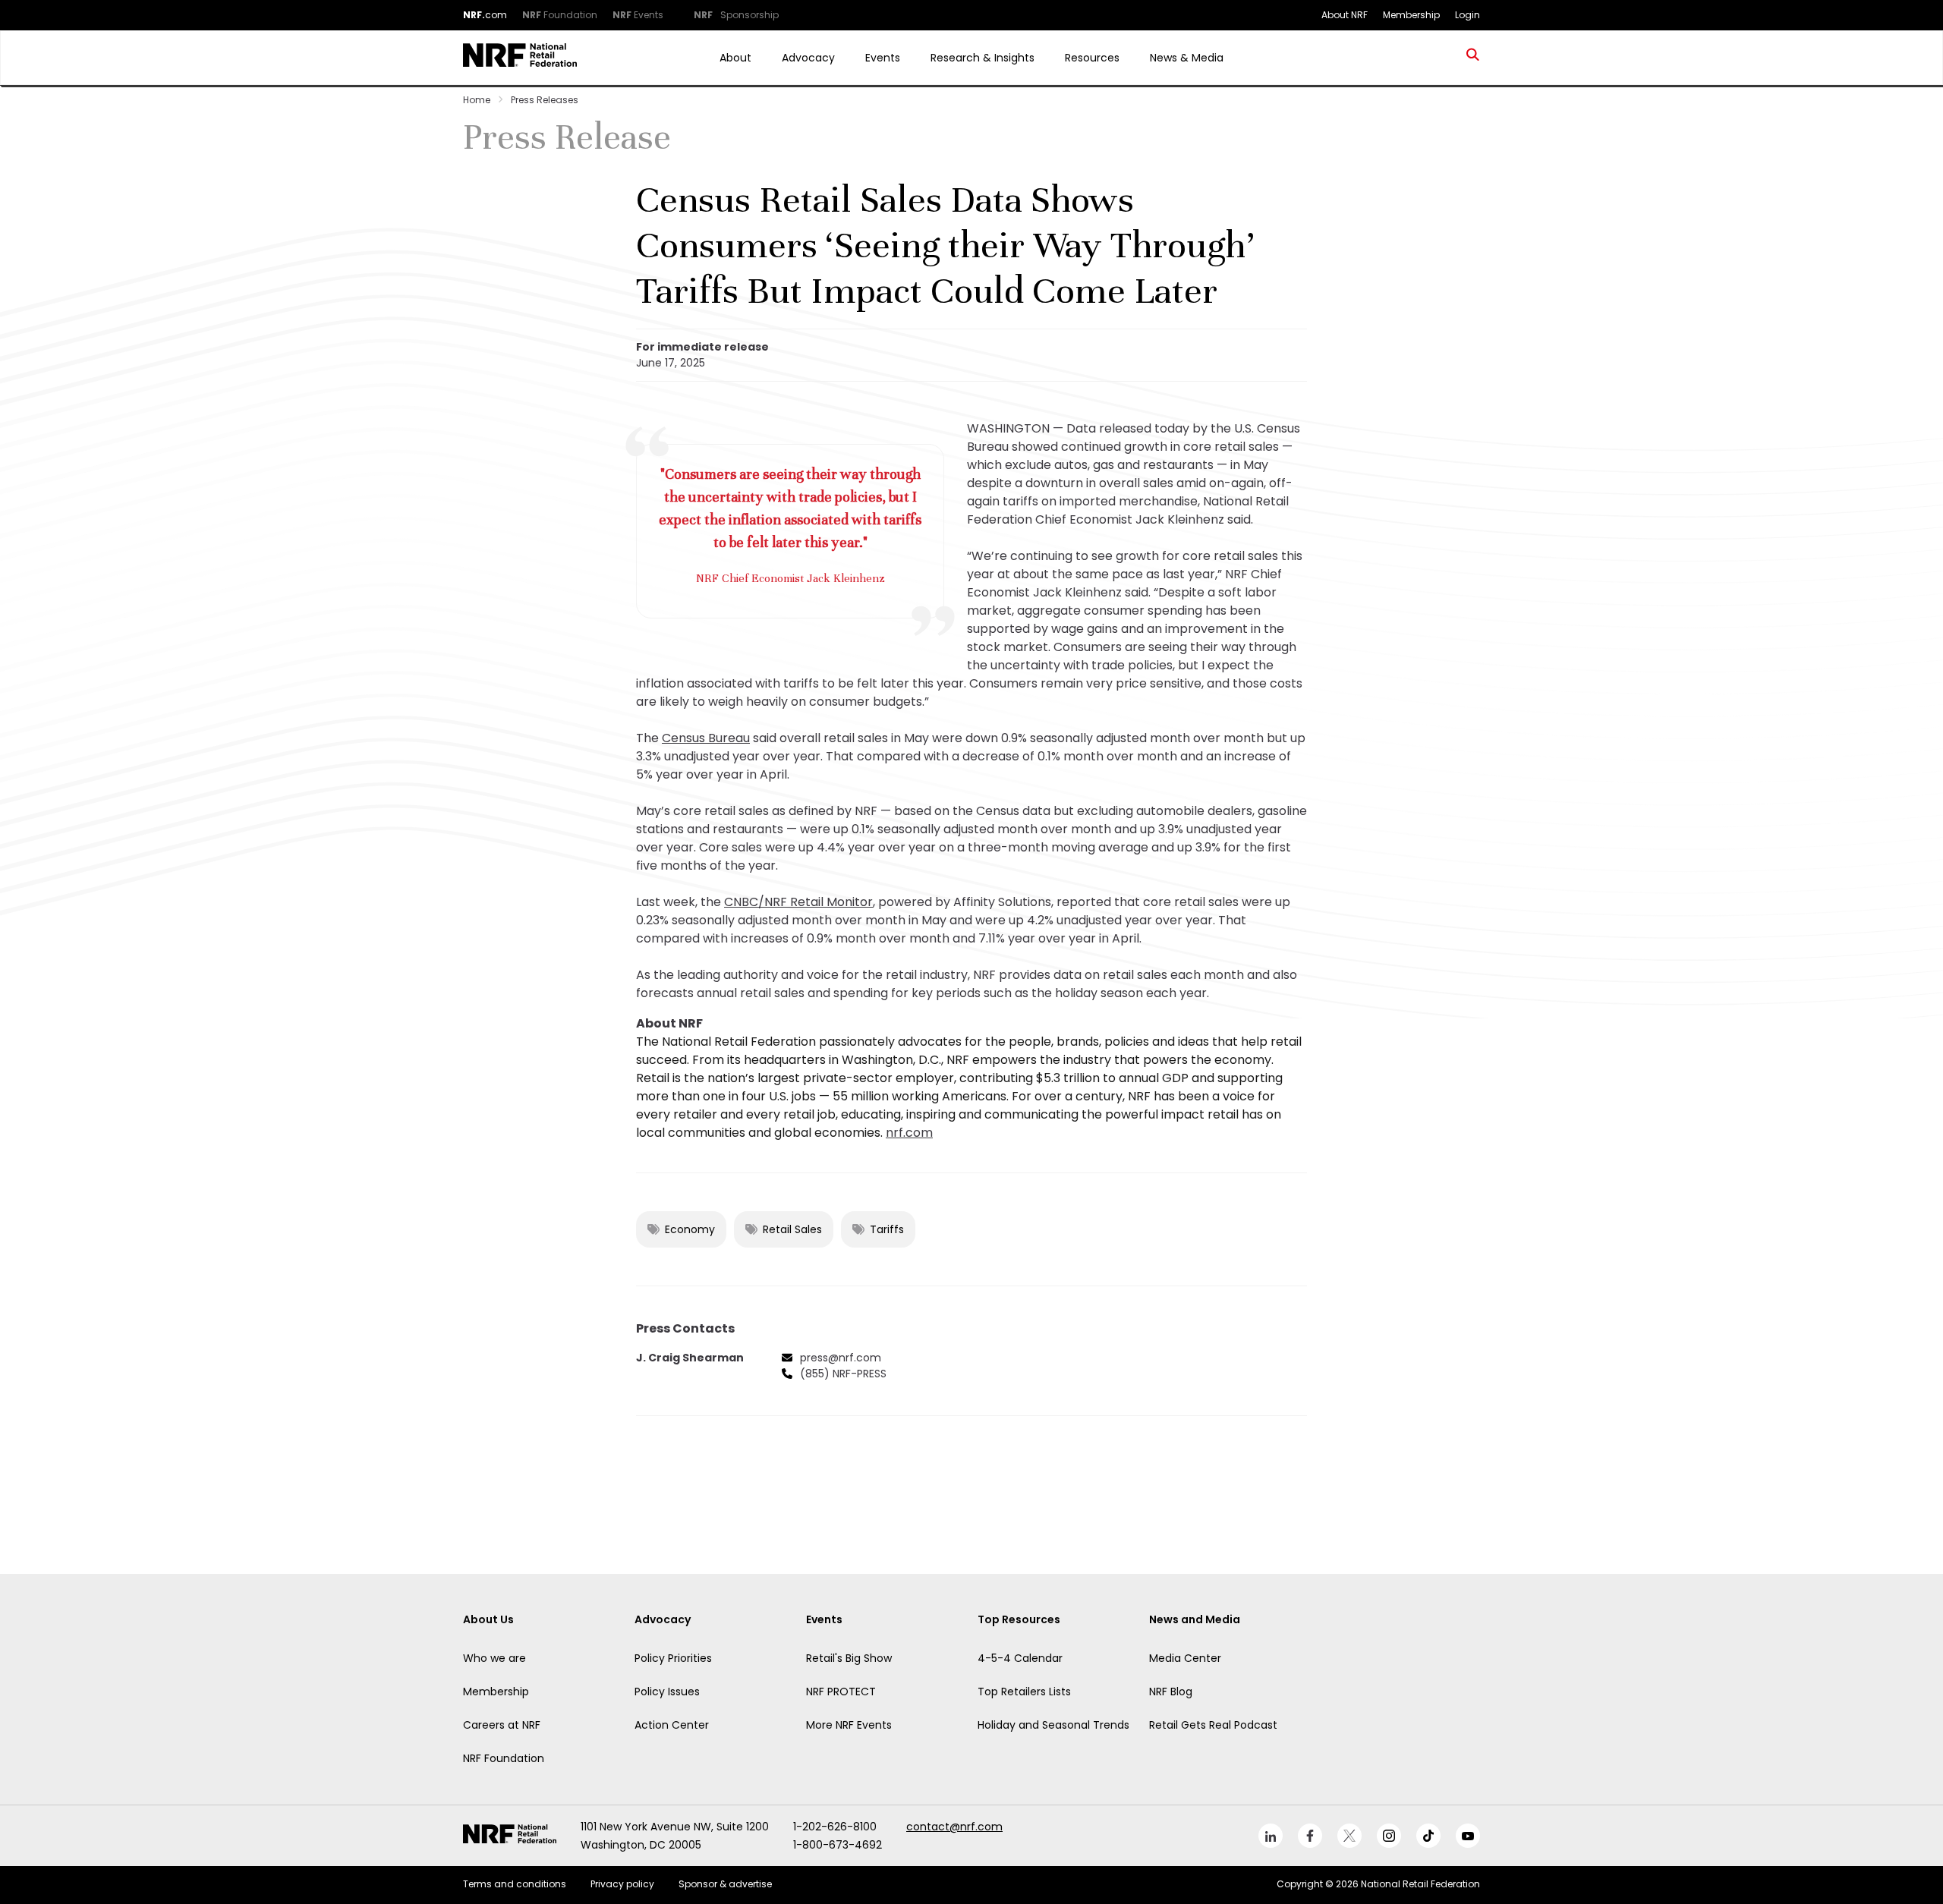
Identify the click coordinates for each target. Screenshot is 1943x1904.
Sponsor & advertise (725, 1884)
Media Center (1185, 1658)
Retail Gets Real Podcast (1213, 1725)
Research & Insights (983, 58)
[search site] (1473, 58)
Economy (690, 1229)
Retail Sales (792, 1229)
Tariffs (887, 1229)
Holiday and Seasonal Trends (1053, 1725)
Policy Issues (667, 1692)
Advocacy (808, 58)
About (735, 58)
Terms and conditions (515, 1884)
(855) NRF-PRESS (843, 1374)
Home (477, 100)
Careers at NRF (502, 1725)
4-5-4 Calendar (1020, 1658)
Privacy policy (622, 1884)
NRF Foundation (504, 1758)
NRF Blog (1171, 1692)
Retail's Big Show (849, 1658)
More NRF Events (849, 1725)
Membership (496, 1692)
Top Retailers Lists (1024, 1692)
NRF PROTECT (841, 1692)
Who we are (494, 1658)
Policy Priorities (673, 1658)
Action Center (672, 1725)
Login (1467, 15)
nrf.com (909, 1133)
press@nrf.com (841, 1358)
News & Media (1187, 58)
